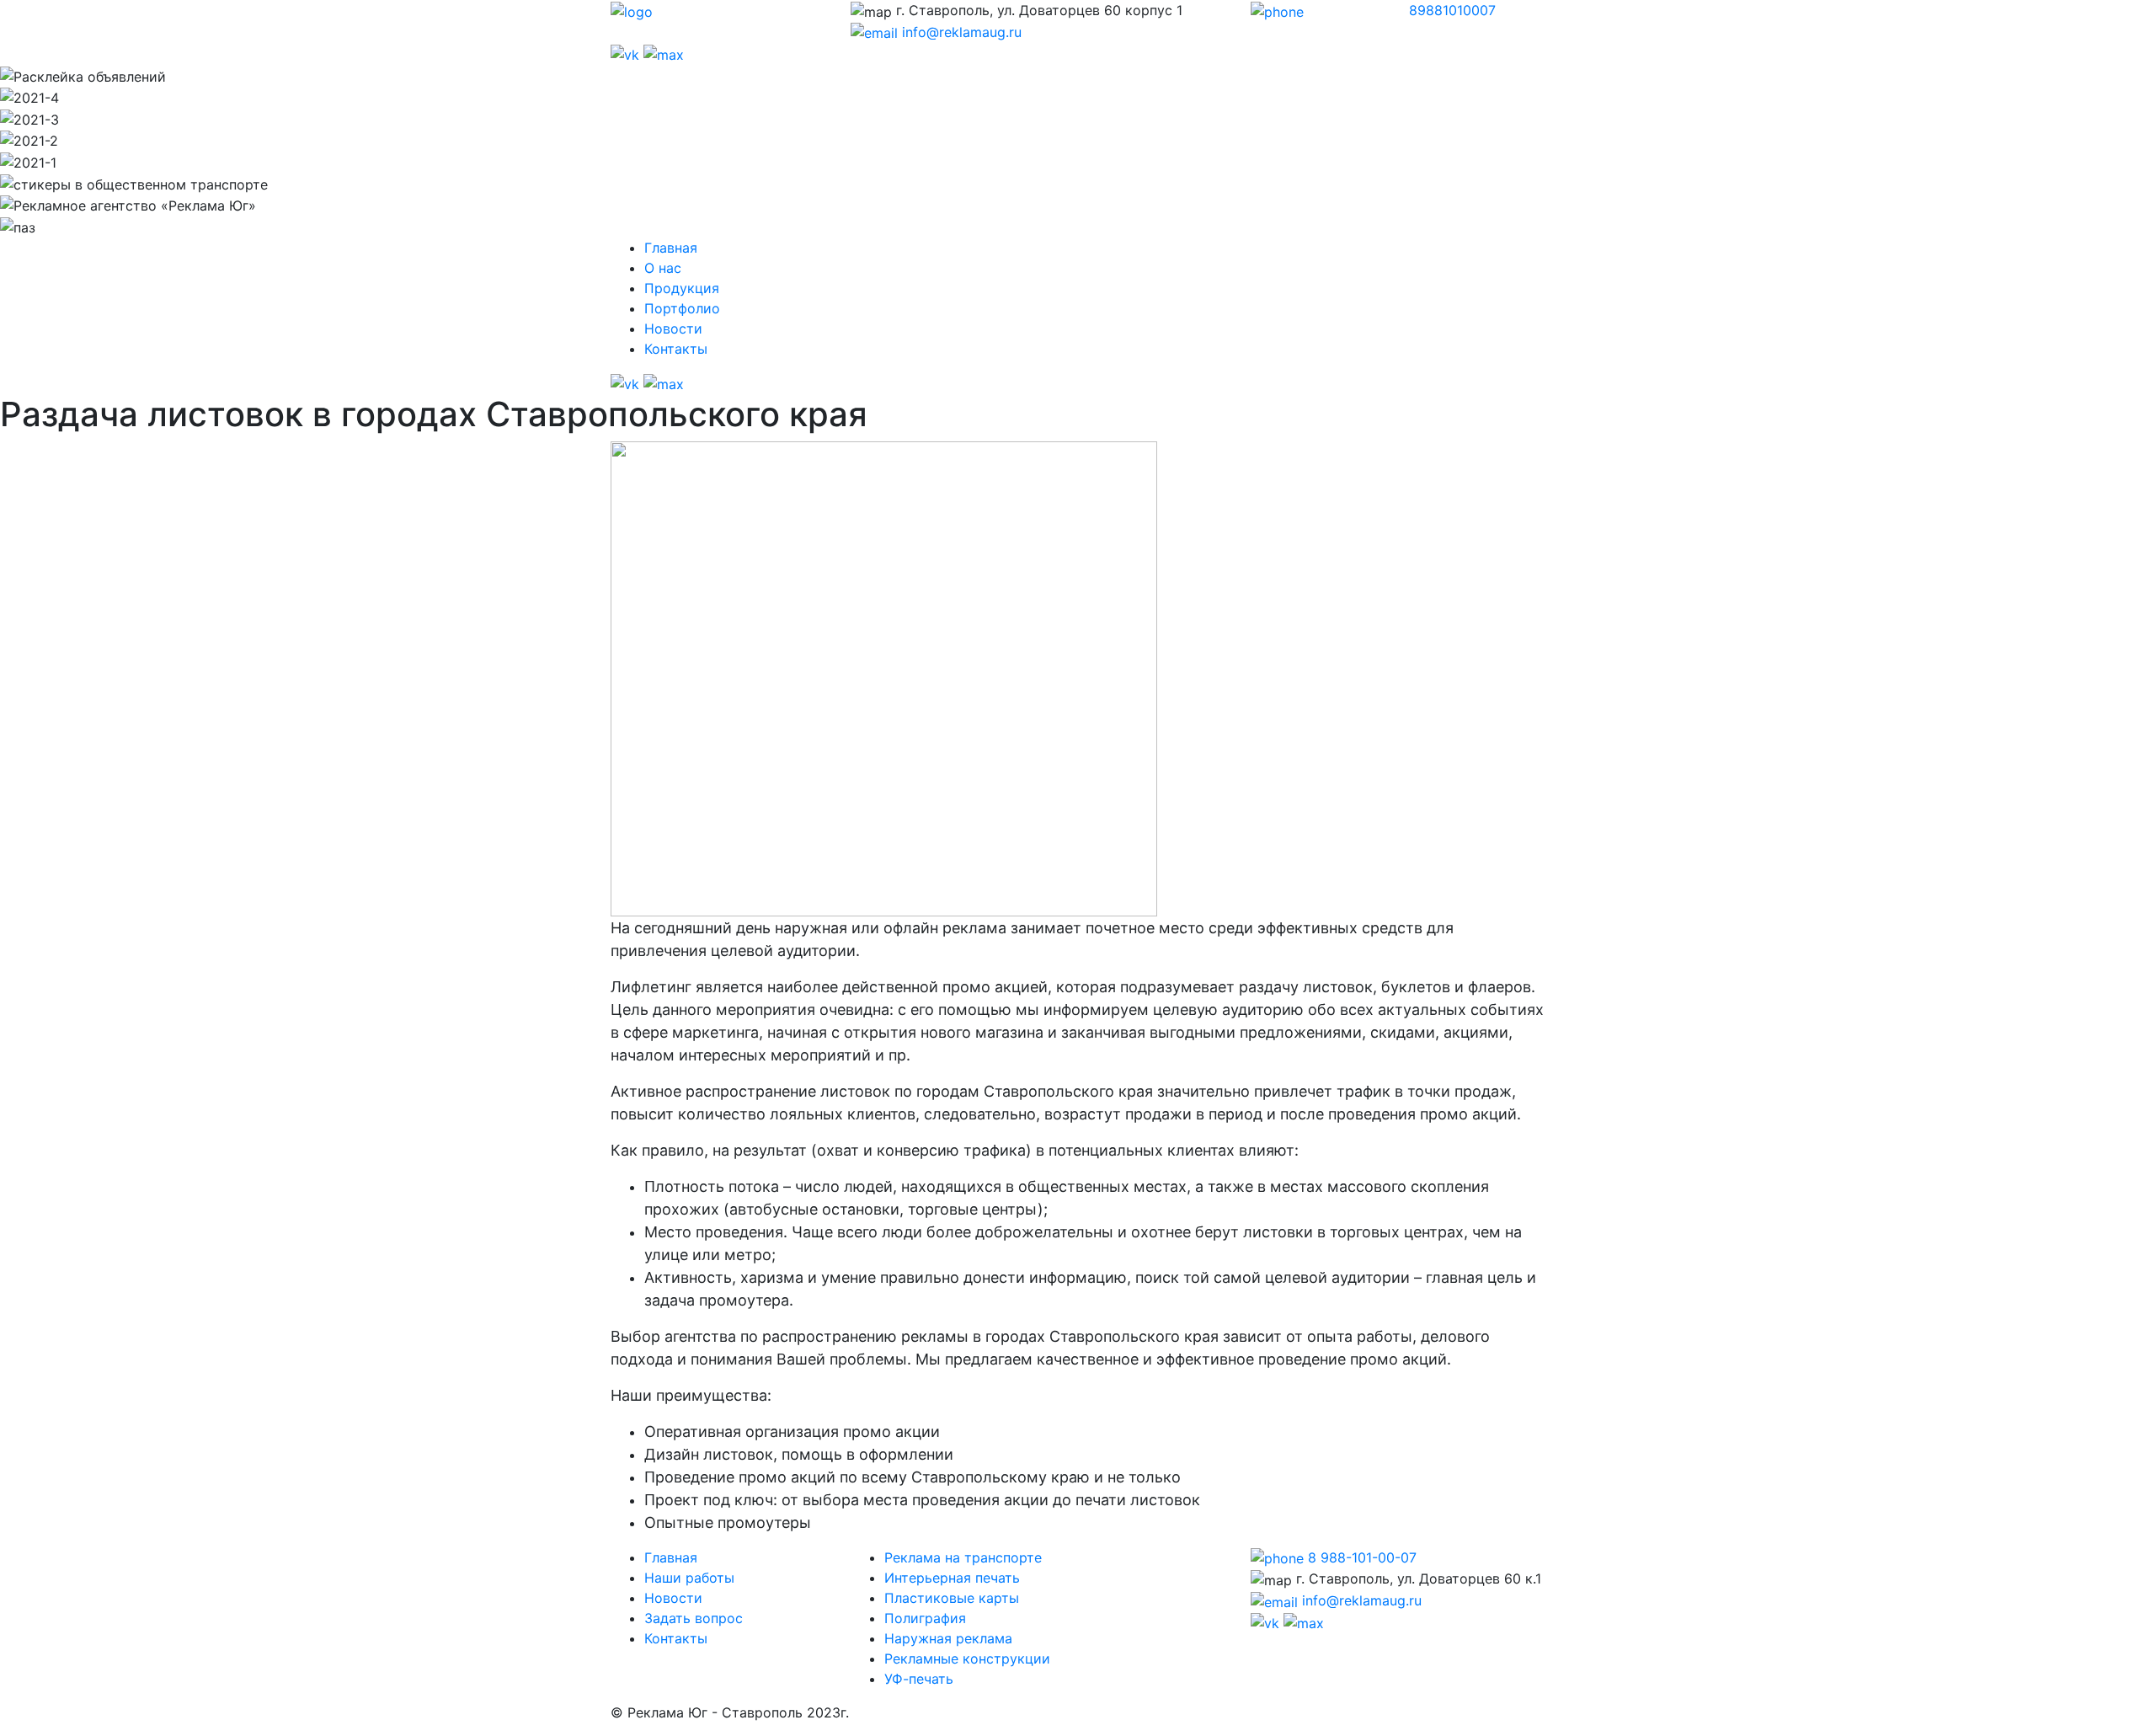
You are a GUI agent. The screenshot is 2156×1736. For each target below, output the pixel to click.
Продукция (682, 288)
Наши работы (689, 1578)
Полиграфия (925, 1618)
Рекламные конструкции (967, 1659)
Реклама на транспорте (963, 1557)
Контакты (676, 349)
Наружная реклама (948, 1638)
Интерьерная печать (952, 1578)
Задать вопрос (694, 1618)
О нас (663, 268)
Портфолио (682, 308)
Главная (671, 248)
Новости (673, 329)
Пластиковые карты (952, 1598)
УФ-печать (919, 1679)
